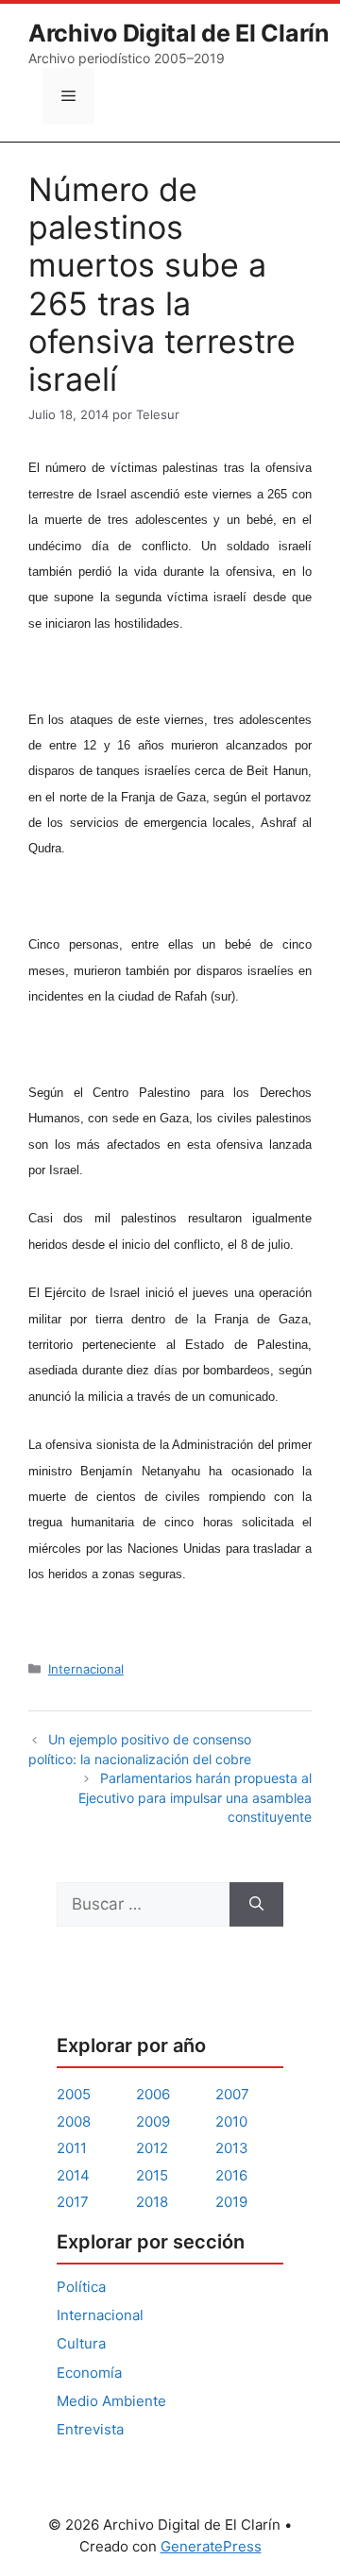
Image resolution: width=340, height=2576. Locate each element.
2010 (231, 2121)
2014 (73, 2175)
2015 (152, 2175)
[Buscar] (256, 1905)
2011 (72, 2148)
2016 (231, 2175)
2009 (153, 2121)
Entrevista (90, 2429)
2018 (152, 2202)
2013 (232, 2148)
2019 (231, 2202)
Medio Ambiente (111, 2401)
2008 (74, 2121)
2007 (232, 2094)
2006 (153, 2094)
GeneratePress (211, 2546)
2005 (74, 2094)
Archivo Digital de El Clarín (179, 33)
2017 (73, 2202)
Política (81, 2287)
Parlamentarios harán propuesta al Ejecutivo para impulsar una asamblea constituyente (195, 1797)
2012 (152, 2148)
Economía (89, 2373)
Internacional (86, 1669)
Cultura (81, 2343)
